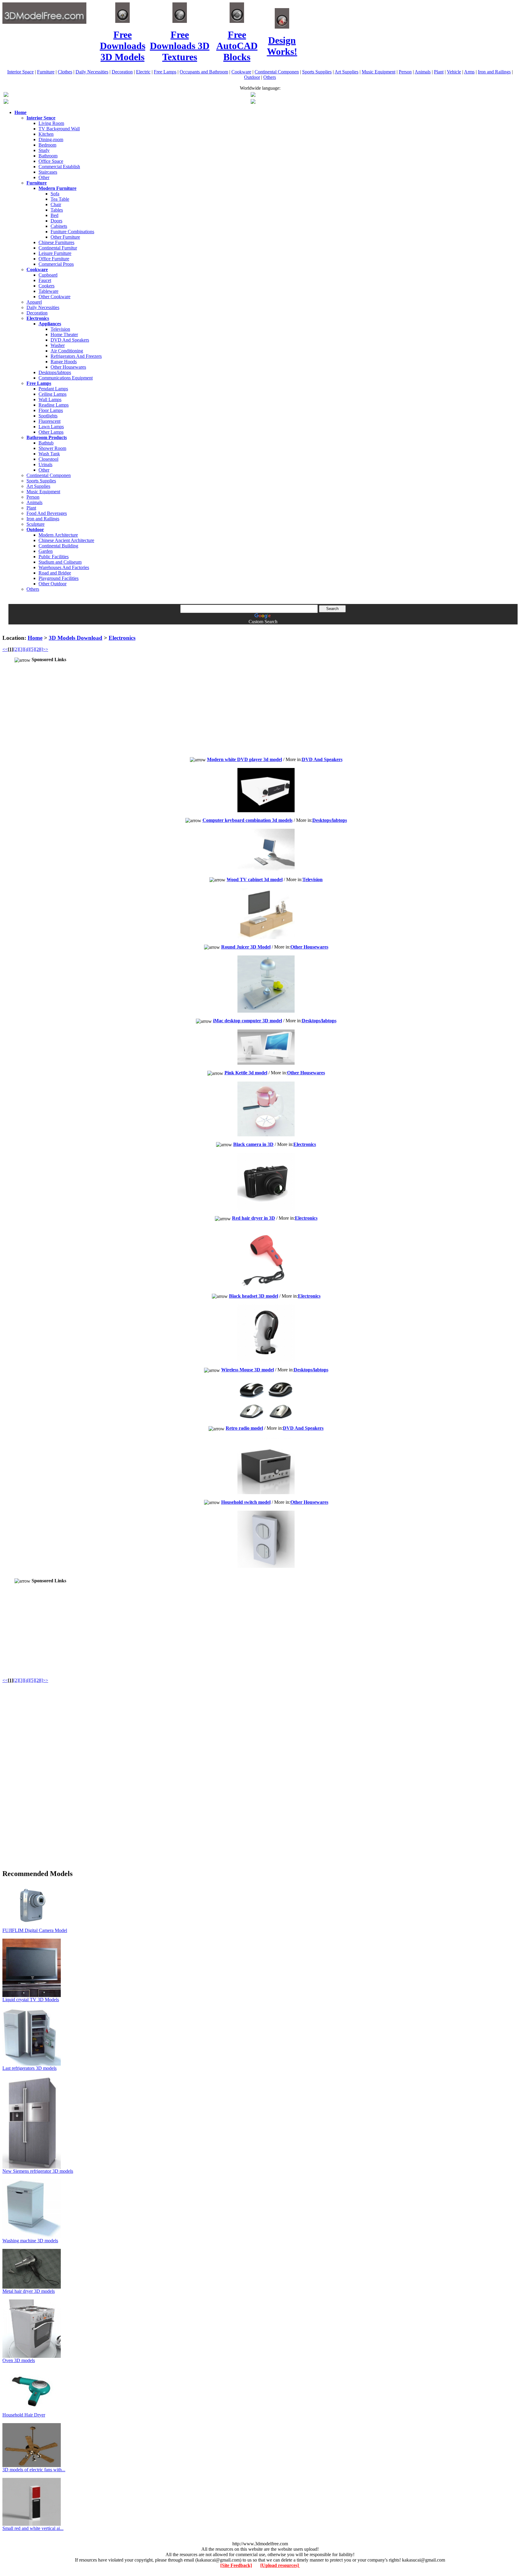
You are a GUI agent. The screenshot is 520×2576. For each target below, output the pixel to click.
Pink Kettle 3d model (246, 1073)
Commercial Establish (59, 167)
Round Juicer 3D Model (246, 947)
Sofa (55, 194)
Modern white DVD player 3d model (245, 759)
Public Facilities (54, 557)
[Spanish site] (253, 95)
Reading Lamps (54, 405)
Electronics (122, 638)
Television (60, 329)
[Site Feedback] (236, 2565)
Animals (423, 72)
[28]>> (42, 649)
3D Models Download (76, 638)
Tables (57, 210)
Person (405, 72)
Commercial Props (56, 264)
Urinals (45, 464)
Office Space (51, 161)
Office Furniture (54, 259)
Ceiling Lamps (53, 394)
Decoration (122, 72)
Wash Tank (49, 454)
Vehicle (454, 72)
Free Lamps (165, 72)
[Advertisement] (260, 627)
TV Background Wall (59, 129)
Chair (56, 204)
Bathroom (48, 156)
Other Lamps (51, 432)
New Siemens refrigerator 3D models (38, 2171)
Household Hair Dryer (24, 2415)
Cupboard (48, 275)
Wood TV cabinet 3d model (255, 879)
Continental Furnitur (58, 248)
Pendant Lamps (53, 389)
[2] (16, 649)
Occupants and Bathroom (204, 72)
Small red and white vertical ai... (33, 2528)
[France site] (6, 102)
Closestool (48, 459)
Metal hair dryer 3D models (29, 2291)
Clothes (65, 72)
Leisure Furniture (55, 253)
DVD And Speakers (70, 340)
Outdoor (252, 77)
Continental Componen (277, 72)
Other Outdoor (53, 584)
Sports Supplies (317, 72)
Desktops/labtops (55, 372)
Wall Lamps (50, 399)
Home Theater (64, 334)
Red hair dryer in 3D (254, 1218)
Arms (469, 72)
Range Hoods (64, 362)
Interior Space (20, 72)
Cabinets (59, 226)
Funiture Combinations (72, 232)
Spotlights (48, 416)
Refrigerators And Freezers (76, 356)
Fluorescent (50, 421)
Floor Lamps (51, 410)
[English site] (6, 95)
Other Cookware (54, 297)
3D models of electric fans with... (34, 2470)
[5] (32, 649)
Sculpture (36, 524)
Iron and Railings (494, 72)
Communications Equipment (66, 378)
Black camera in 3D (253, 1144)
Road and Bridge (55, 573)
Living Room (51, 123)
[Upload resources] (280, 2565)
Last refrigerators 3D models (29, 2068)
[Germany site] (253, 102)
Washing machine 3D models (30, 2241)
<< (5, 649)
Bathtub (46, 443)
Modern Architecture (58, 535)
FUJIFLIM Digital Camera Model (35, 1930)
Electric (143, 72)
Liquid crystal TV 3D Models (31, 2000)
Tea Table (60, 199)
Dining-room (51, 139)
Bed (54, 215)
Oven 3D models (19, 2360)
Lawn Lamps (51, 427)
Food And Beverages (47, 513)
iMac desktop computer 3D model (248, 1021)
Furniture (46, 72)
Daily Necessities (92, 72)
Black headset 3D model (254, 1296)
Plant (439, 72)
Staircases (48, 172)
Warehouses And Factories (64, 567)
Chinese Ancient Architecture (66, 540)
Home (35, 638)
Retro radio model (244, 1428)
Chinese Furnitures (56, 242)
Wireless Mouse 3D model (248, 1370)
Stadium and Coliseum (60, 562)
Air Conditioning (67, 351)
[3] (21, 649)
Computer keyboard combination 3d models (248, 820)
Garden (46, 551)
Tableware (48, 291)
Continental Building (58, 546)
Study (44, 150)
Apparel (34, 302)
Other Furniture (65, 237)
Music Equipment (379, 72)
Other (44, 177)
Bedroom (47, 145)
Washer (58, 345)
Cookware (241, 72)
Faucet (45, 280)
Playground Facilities (59, 578)
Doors (56, 221)
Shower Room (52, 448)
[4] (27, 649)
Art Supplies (347, 72)
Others (270, 77)
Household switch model (246, 1502)
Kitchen (46, 134)
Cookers (46, 286)
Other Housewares (68, 367)
